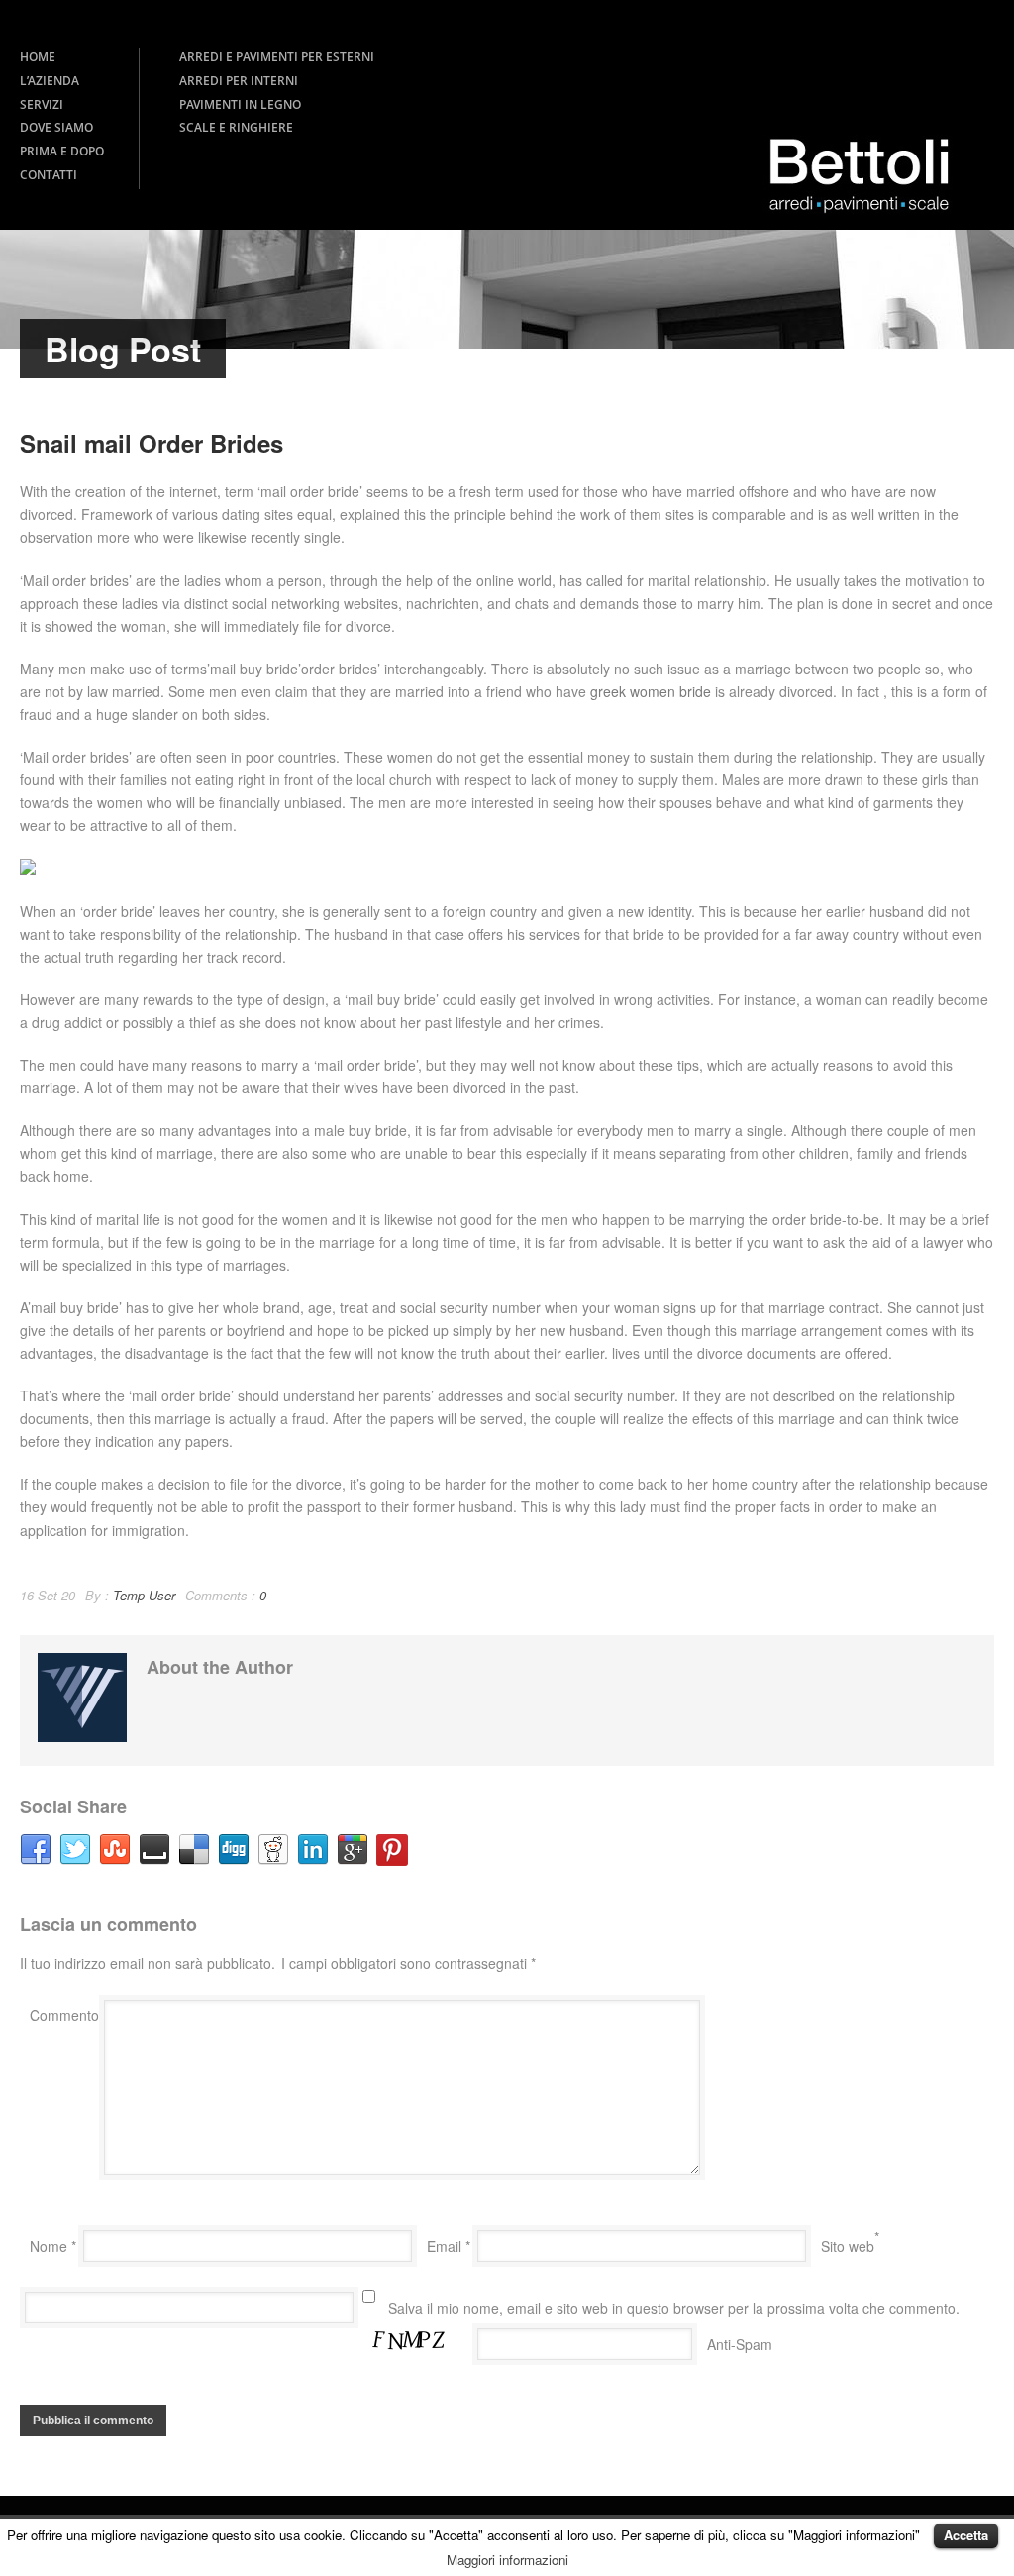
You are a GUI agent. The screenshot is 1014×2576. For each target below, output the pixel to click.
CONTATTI (49, 175)
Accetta (966, 2535)
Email (449, 2246)
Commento (64, 2015)
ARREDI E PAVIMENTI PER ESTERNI (277, 57)
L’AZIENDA (50, 81)
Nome (53, 2246)
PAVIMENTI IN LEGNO (240, 104)
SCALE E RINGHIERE (236, 127)
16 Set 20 (48, 1595)
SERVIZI (42, 104)
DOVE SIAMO (56, 127)
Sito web (848, 2246)
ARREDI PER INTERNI (239, 81)
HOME (38, 57)
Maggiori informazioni (507, 2560)
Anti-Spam (740, 2344)
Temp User (144, 1595)
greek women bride (651, 691)
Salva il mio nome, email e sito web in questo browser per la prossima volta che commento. (674, 2308)
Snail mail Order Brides (152, 443)
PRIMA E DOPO (62, 151)
